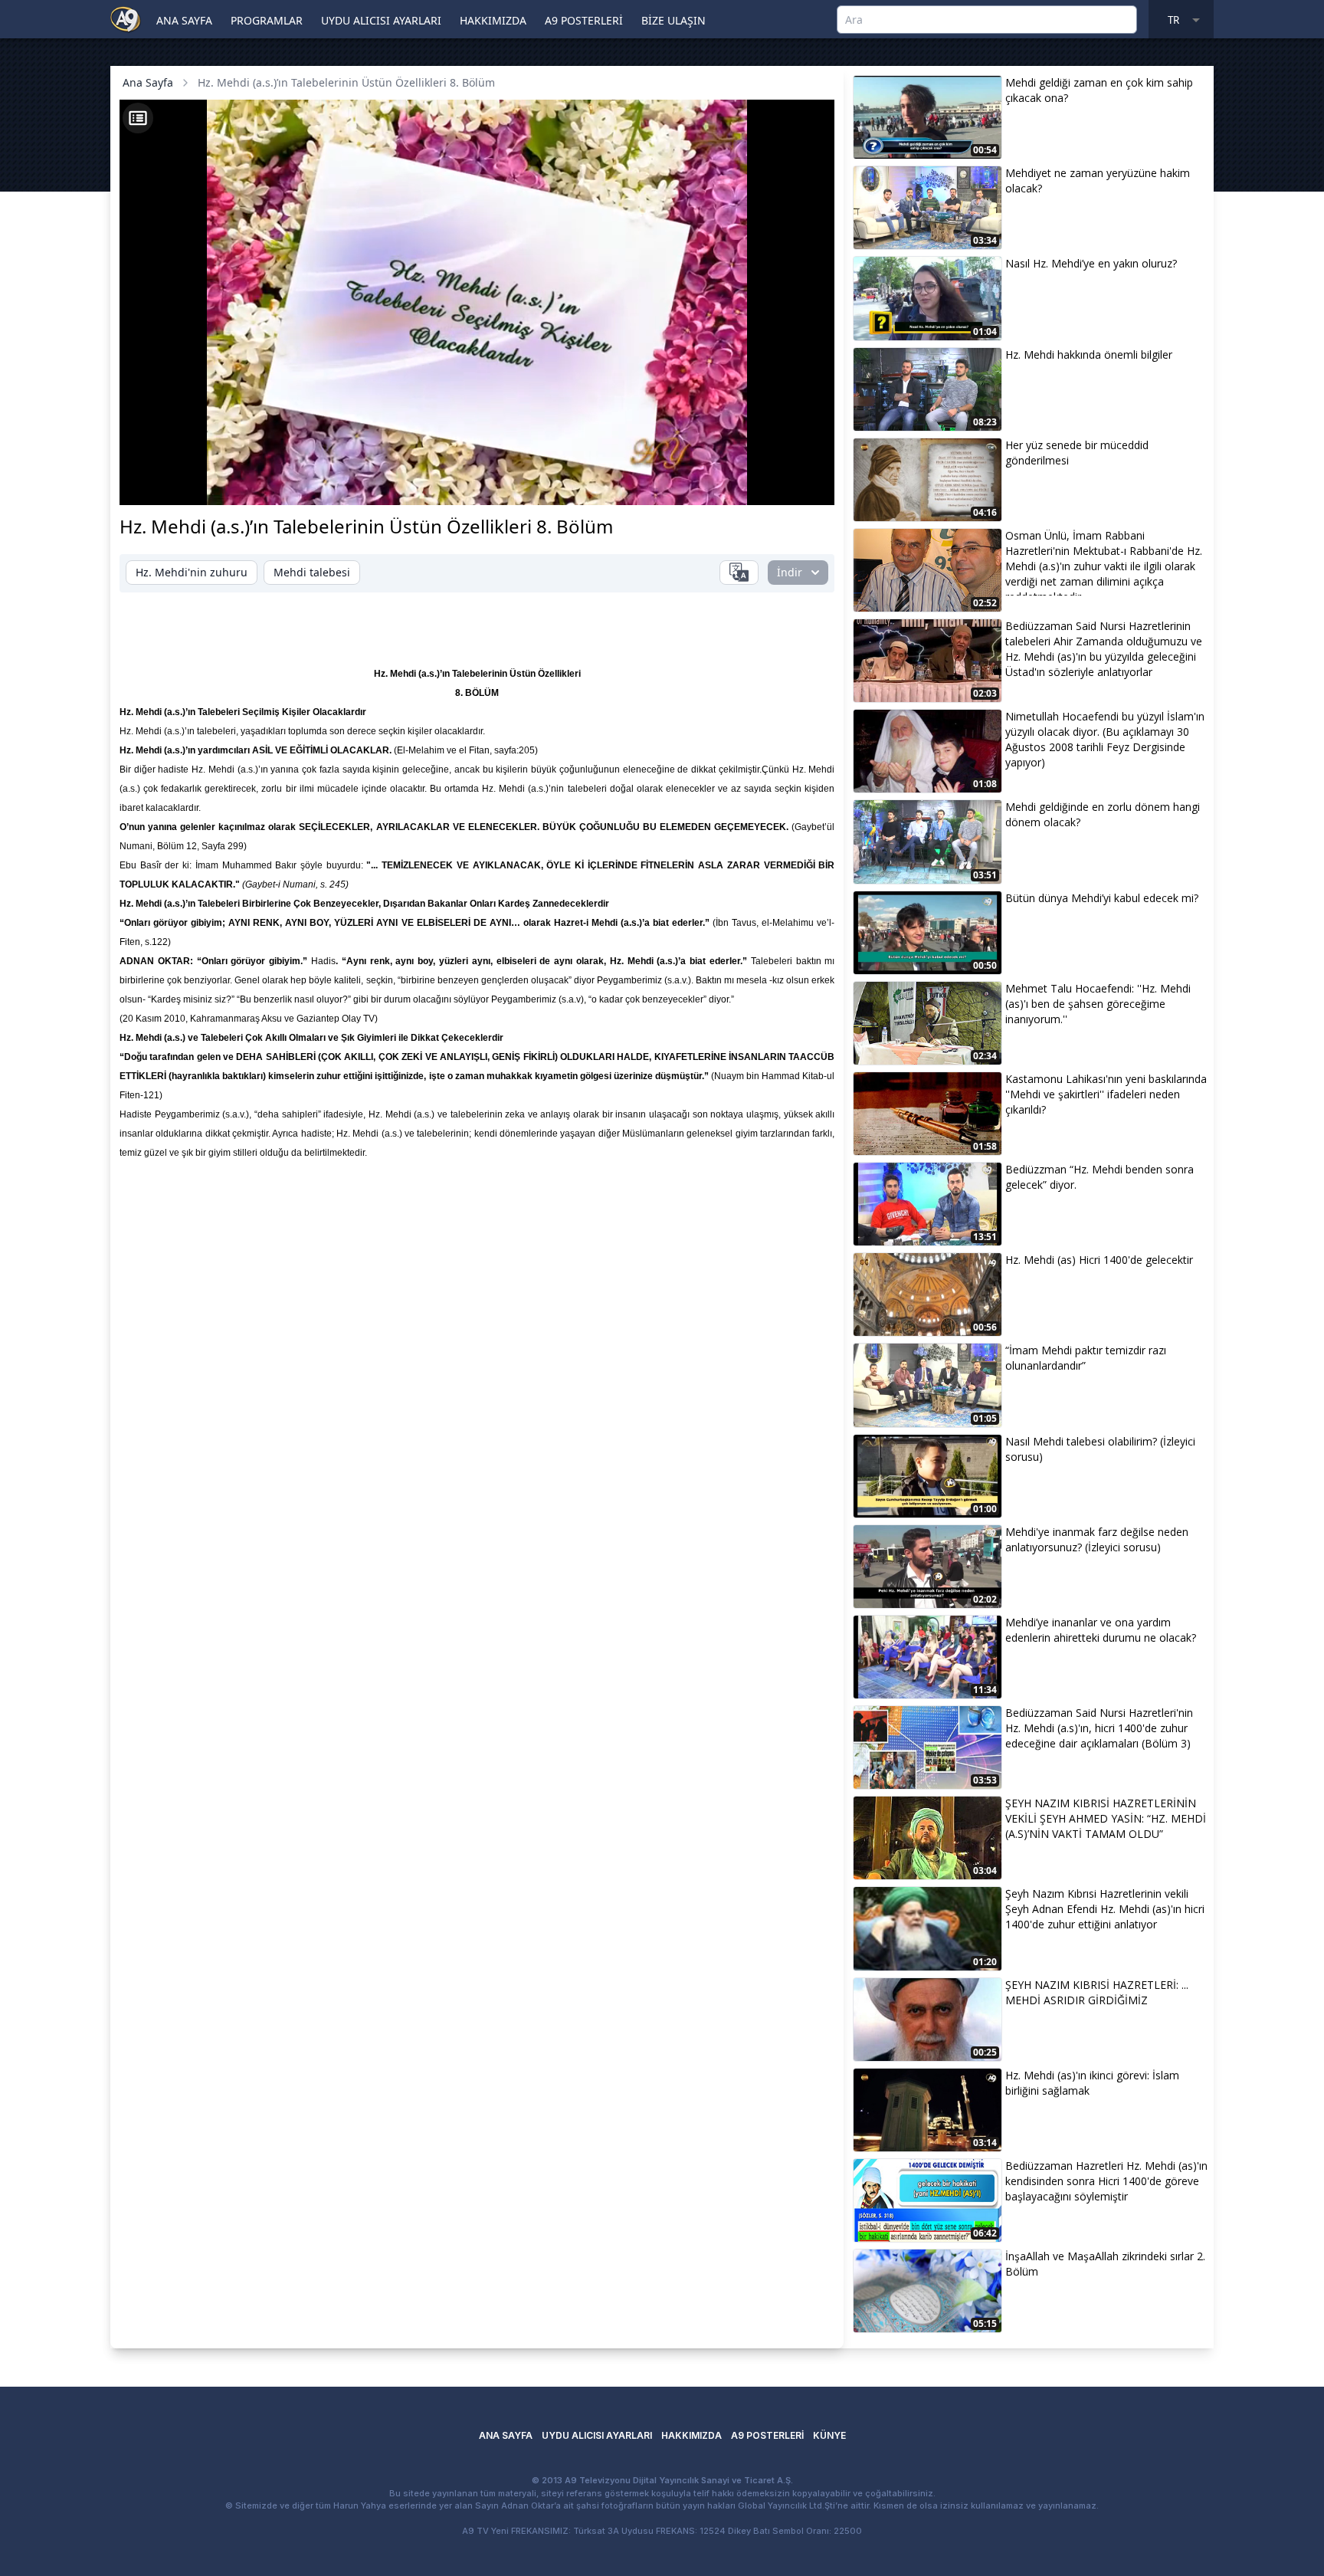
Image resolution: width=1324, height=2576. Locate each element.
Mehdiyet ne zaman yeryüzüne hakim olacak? (1098, 180)
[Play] (146, 485)
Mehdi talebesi (312, 572)
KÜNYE (829, 2435)
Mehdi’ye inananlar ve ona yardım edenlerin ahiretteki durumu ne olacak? (1101, 1630)
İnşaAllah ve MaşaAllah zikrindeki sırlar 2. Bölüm (1105, 2264)
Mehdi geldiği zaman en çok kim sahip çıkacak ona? (1099, 90)
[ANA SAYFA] (126, 18)
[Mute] (172, 485)
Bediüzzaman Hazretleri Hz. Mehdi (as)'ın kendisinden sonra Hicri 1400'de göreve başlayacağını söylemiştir (1106, 2181)
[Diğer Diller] (739, 573)
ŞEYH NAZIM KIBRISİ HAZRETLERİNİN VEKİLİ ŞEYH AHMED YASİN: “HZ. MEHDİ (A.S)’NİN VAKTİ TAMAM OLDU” (1106, 1818)
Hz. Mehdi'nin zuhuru (192, 572)
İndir (790, 572)
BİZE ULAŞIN (673, 20)
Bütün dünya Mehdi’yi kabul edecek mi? (1102, 898)
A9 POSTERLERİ (584, 20)
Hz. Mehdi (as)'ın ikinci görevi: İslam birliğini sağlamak (1092, 2083)
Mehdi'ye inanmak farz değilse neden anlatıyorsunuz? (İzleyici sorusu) (1097, 1539)
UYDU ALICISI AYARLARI (381, 20)
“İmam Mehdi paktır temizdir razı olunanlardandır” (1086, 1358)
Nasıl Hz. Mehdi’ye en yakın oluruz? (1091, 263)
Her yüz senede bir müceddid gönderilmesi (1077, 453)
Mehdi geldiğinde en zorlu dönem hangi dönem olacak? (1103, 814)
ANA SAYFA (184, 20)
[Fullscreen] (808, 485)
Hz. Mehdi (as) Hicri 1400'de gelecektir (1099, 1260)
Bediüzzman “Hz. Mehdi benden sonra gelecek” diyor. (1100, 1177)
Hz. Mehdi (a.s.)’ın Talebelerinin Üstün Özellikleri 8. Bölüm (346, 82)
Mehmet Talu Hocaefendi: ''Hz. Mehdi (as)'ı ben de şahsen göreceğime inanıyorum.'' (1098, 1004)
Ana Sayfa (148, 82)
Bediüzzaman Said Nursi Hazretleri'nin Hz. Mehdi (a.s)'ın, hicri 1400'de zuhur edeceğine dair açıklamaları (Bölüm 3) (1099, 1728)
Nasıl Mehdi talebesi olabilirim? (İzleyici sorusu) (1100, 1449)
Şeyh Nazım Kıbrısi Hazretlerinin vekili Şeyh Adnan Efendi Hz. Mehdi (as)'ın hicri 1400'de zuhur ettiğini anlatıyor (1105, 1909)
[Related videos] (138, 118)
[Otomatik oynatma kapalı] (671, 485)
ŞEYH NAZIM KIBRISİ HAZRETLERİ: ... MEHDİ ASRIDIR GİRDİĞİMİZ (1097, 1992)
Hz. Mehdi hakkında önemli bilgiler (1089, 354)
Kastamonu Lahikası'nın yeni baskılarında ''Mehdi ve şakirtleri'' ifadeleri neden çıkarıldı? (1106, 1094)
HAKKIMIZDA (493, 20)
